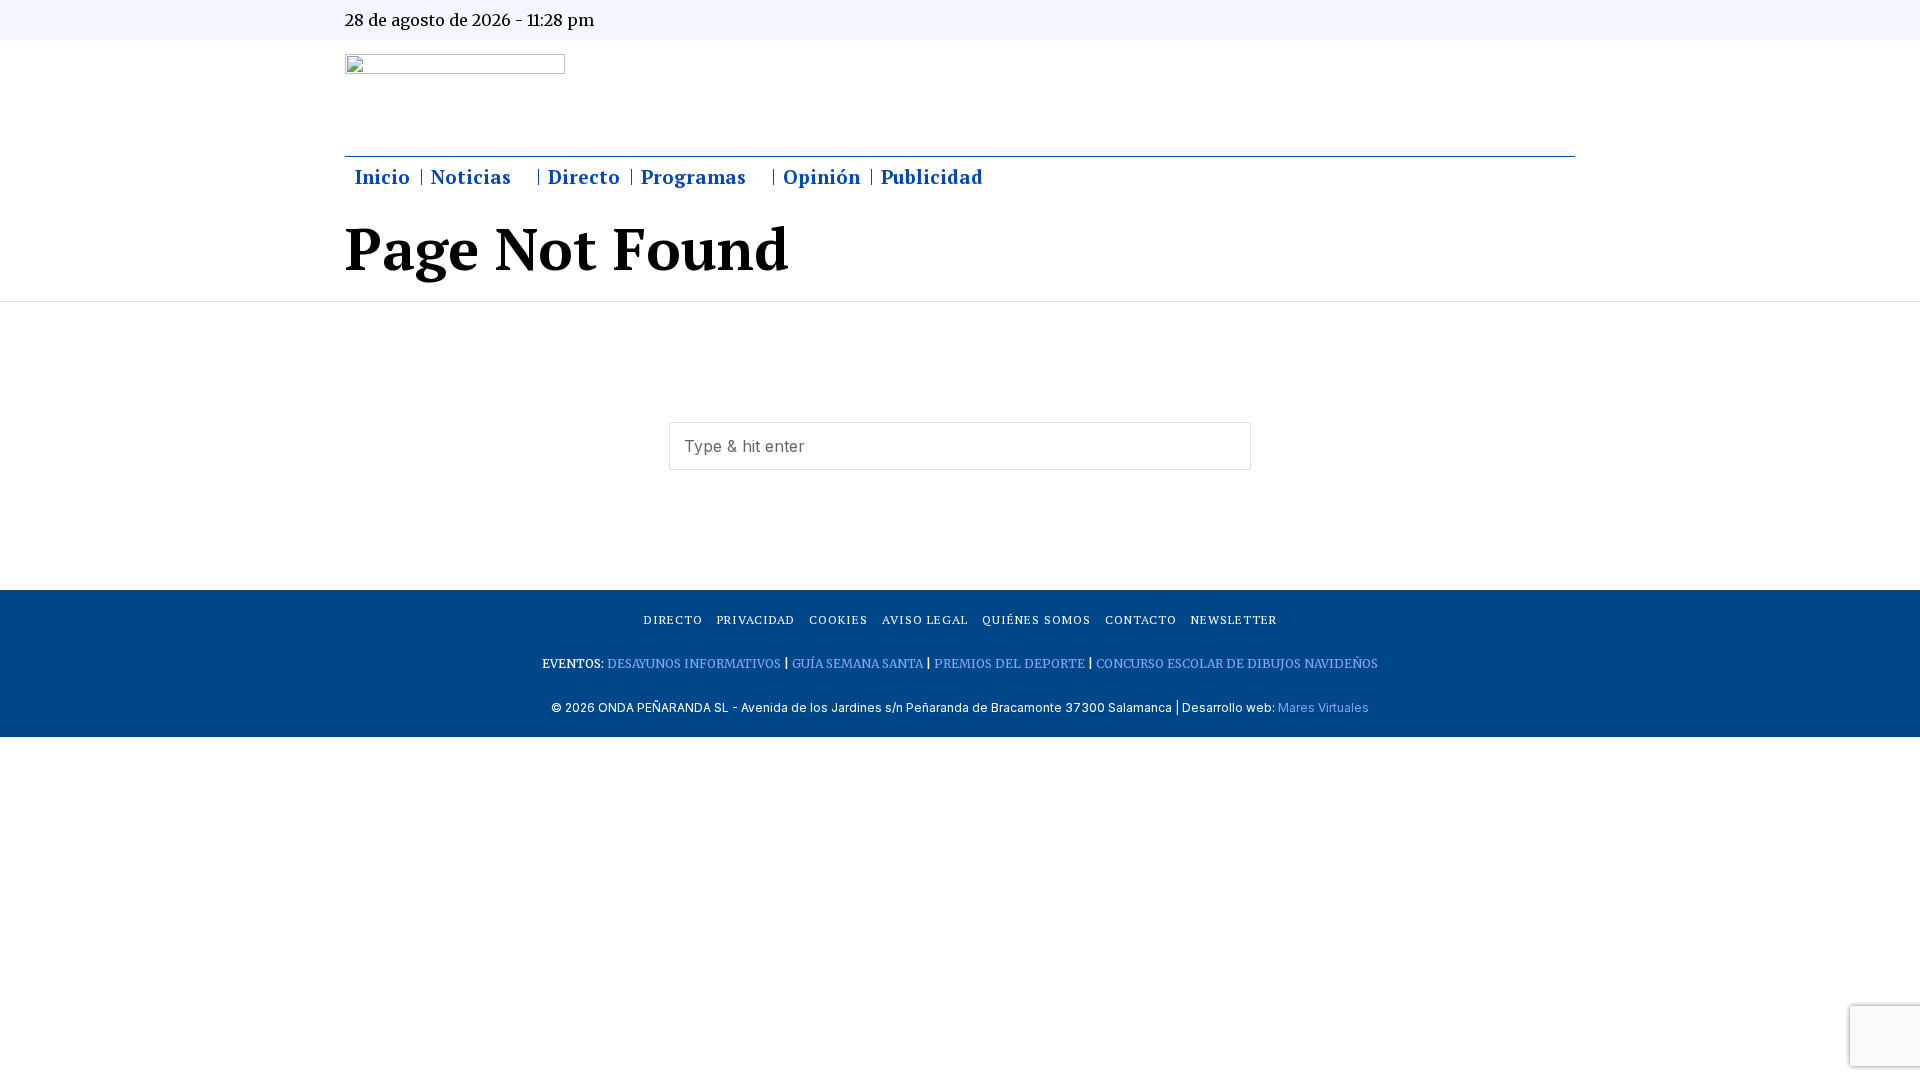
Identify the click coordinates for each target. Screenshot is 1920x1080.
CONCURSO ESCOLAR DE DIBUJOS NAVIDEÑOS (1237, 663)
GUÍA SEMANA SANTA (857, 663)
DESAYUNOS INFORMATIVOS (694, 663)
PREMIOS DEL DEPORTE (1009, 663)
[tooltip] (1362, 20)
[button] (1227, 446)
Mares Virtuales (1323, 707)
